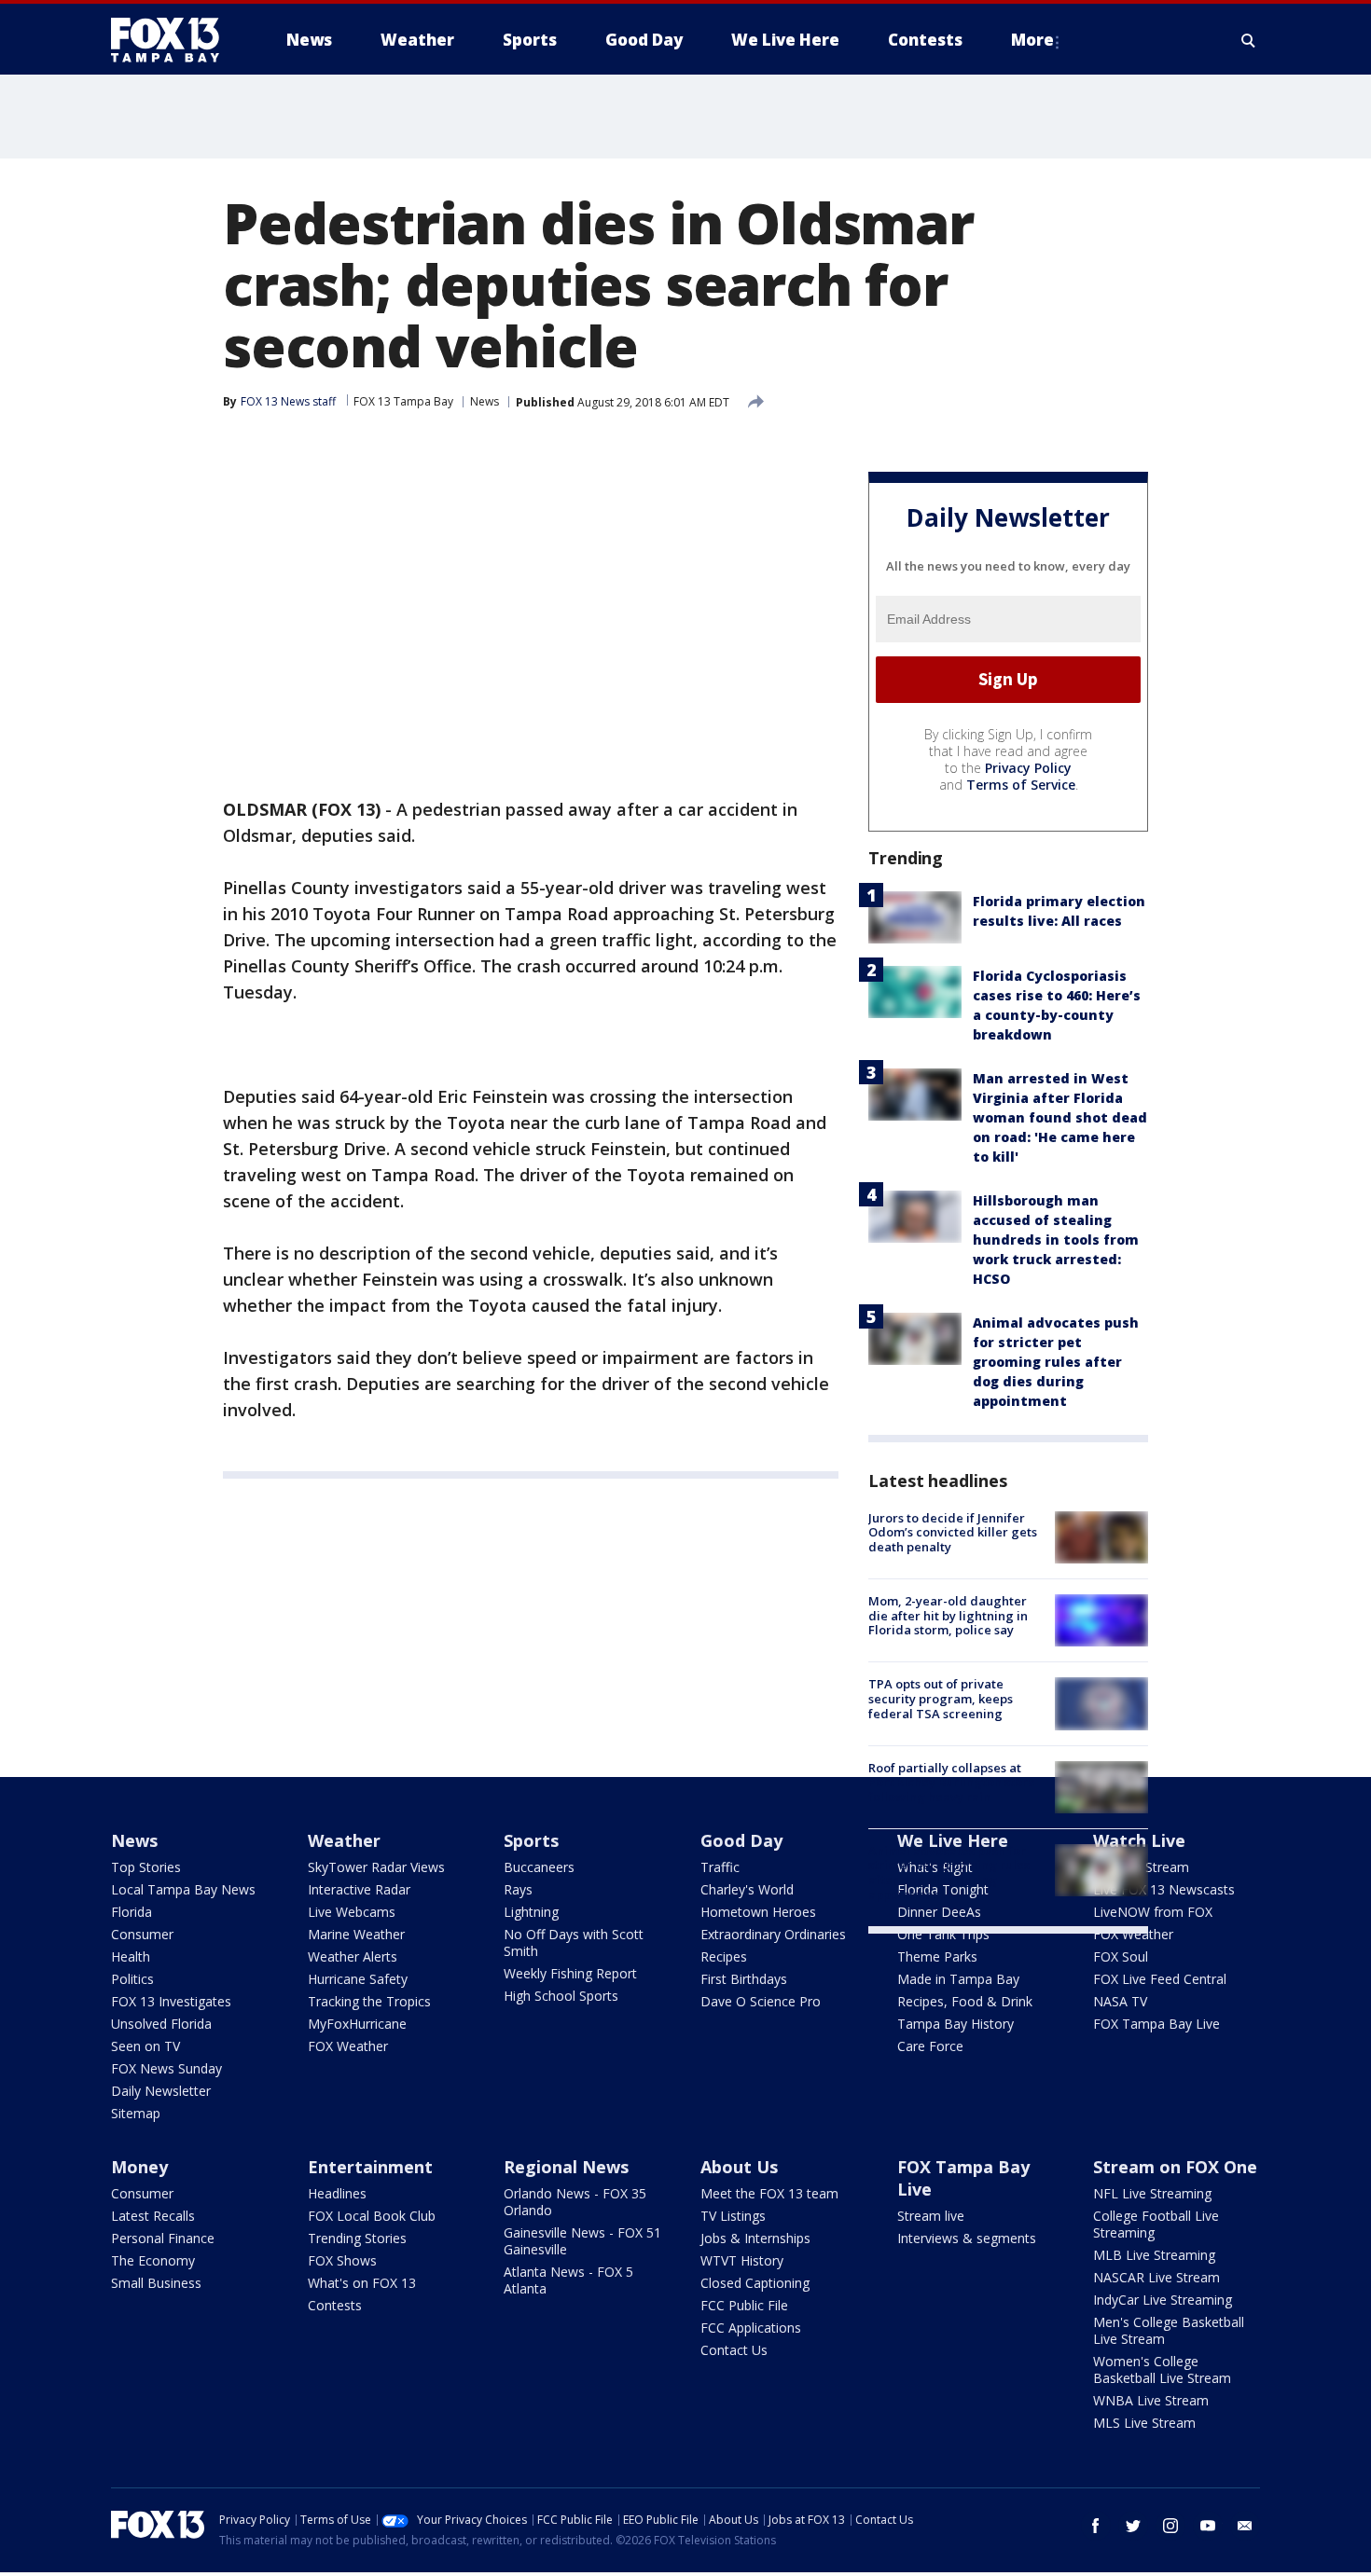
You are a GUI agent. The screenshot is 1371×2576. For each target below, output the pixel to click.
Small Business (156, 2283)
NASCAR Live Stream (1156, 2277)
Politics (132, 1979)
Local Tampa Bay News (183, 1889)
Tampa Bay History (956, 2024)
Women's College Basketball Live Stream (1162, 2369)
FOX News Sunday (166, 2068)
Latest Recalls (153, 2216)
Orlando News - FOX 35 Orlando (575, 2202)
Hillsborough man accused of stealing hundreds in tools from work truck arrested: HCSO (1056, 1240)
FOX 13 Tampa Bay (403, 401)
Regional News (566, 2167)
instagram (1170, 2526)
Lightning (531, 1912)
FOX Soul (1121, 1956)
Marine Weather (356, 1934)
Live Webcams (352, 1912)
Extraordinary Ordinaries (773, 1934)
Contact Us (734, 2350)
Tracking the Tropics (369, 2001)
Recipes (724, 1956)
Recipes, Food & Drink (965, 2001)
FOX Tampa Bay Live (1156, 2024)
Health (131, 1956)
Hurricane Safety (358, 1979)
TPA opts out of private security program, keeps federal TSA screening (941, 1698)
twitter (1133, 2526)
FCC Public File (744, 2305)
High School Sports (561, 1996)
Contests (335, 2305)
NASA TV (1120, 2001)
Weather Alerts (353, 1956)
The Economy (153, 2260)
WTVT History (742, 2260)
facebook (1096, 2526)
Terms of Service (1021, 785)
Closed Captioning (755, 2283)
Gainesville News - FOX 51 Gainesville (582, 2241)
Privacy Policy (1028, 768)
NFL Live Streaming (1152, 2193)
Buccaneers (539, 1867)
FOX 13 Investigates (171, 2001)
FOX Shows (342, 2260)
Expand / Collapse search (1249, 40)
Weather (344, 1840)
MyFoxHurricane (357, 2024)
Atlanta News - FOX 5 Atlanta (568, 2280)
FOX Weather (348, 2046)
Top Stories (146, 1867)
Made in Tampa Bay (958, 1979)
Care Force (930, 2046)
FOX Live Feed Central (1160, 1979)
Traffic (720, 1867)
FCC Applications (751, 2328)
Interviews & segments (967, 2238)
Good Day (741, 1840)
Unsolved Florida (161, 2024)
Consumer (142, 1934)
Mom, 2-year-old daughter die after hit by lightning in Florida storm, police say (948, 1615)
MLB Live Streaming (1154, 2255)
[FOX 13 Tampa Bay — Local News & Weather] (173, 40)
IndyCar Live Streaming (1163, 2300)
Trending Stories (357, 2238)
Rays (518, 1889)
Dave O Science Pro (761, 2001)
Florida (132, 1912)
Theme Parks (937, 1956)
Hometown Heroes (758, 1912)
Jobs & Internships (755, 2238)
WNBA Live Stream (1151, 2400)
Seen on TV (145, 2046)
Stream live (931, 2216)
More (1032, 40)
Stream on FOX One (1175, 2167)
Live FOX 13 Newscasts (1164, 1889)
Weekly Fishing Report (570, 1973)
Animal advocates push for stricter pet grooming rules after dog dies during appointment (1056, 1362)
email (1245, 2526)
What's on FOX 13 (362, 2283)
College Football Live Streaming (1156, 2224)
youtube (1208, 2526)
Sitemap (136, 2113)
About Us (739, 2167)
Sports (531, 1840)
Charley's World (747, 1889)
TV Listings (733, 2216)
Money (139, 2167)
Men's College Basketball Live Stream (1169, 2330)
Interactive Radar (359, 1889)
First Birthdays (744, 1979)
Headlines (337, 2193)
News (485, 401)
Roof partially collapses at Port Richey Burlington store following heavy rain (952, 1782)
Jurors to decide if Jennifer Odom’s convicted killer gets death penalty (953, 1532)
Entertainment (370, 2167)
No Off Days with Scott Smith (574, 1942)
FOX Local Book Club (372, 2216)
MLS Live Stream (1144, 2423)
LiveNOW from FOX (1153, 1912)
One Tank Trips (943, 1934)
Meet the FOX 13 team (769, 2193)
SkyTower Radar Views (376, 1867)
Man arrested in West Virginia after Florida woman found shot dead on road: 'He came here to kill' (1060, 1117)
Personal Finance (163, 2238)
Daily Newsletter (161, 2091)
